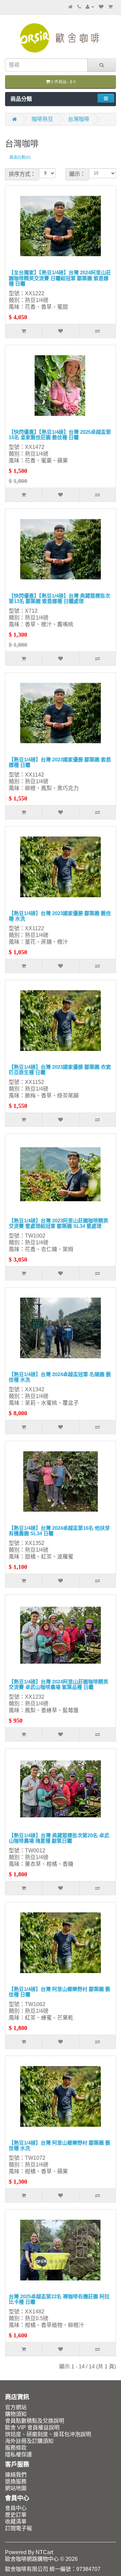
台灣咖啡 (79, 119)
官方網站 (16, 2407)
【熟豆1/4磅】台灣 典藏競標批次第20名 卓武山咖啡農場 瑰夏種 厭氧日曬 (59, 1838)
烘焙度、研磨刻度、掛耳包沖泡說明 (48, 2434)
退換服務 (16, 2481)
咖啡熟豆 (42, 119)
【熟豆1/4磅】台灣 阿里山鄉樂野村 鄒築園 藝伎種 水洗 (59, 2146)
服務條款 (16, 2448)
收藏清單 (16, 2522)
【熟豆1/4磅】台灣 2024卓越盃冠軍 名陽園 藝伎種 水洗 (60, 1377)
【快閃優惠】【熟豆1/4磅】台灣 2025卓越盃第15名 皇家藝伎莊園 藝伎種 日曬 (60, 435)
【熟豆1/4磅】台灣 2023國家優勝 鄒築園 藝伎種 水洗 (60, 916)
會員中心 (16, 2508)
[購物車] (110, 7)
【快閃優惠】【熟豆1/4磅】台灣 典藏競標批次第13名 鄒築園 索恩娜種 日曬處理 (59, 599)
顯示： (77, 174)
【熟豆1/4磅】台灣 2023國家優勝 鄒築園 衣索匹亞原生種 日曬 (60, 1070)
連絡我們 (16, 2475)
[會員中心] (90, 7)
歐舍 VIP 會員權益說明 (32, 2428)
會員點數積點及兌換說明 (35, 2421)
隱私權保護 (18, 2454)
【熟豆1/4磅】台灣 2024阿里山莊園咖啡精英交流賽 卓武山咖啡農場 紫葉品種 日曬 (58, 1685)
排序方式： (22, 174)
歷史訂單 (16, 2515)
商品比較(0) (20, 157)
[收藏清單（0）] (101, 7)
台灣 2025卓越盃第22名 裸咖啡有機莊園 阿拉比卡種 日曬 (59, 2299)
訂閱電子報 (18, 2528)
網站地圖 (16, 2488)
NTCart (44, 2552)
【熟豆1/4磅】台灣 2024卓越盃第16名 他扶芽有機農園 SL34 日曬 (59, 1531)
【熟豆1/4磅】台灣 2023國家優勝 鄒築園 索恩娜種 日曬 (60, 762)
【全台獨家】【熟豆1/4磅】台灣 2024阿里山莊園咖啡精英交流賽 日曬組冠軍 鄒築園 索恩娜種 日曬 (60, 278)
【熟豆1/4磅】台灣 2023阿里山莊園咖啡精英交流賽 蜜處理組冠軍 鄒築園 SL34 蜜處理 (58, 1223)
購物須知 (16, 2414)
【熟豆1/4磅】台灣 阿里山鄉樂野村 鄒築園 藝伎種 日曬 (59, 1992)
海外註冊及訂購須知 (29, 2441)
